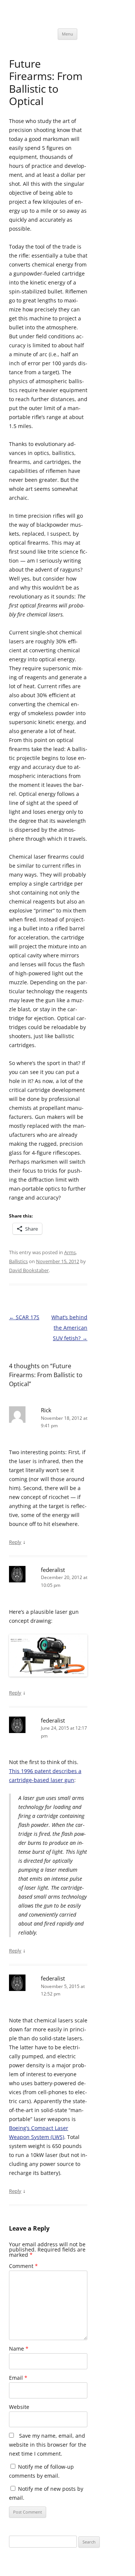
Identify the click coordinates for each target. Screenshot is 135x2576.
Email (18, 2378)
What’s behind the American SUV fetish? (69, 1328)
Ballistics (18, 1261)
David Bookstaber (29, 1270)
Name (19, 2349)
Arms (70, 1252)
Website (19, 2407)
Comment (23, 2266)
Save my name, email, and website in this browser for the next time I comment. (48, 2445)
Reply (15, 1542)
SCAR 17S (24, 1317)
